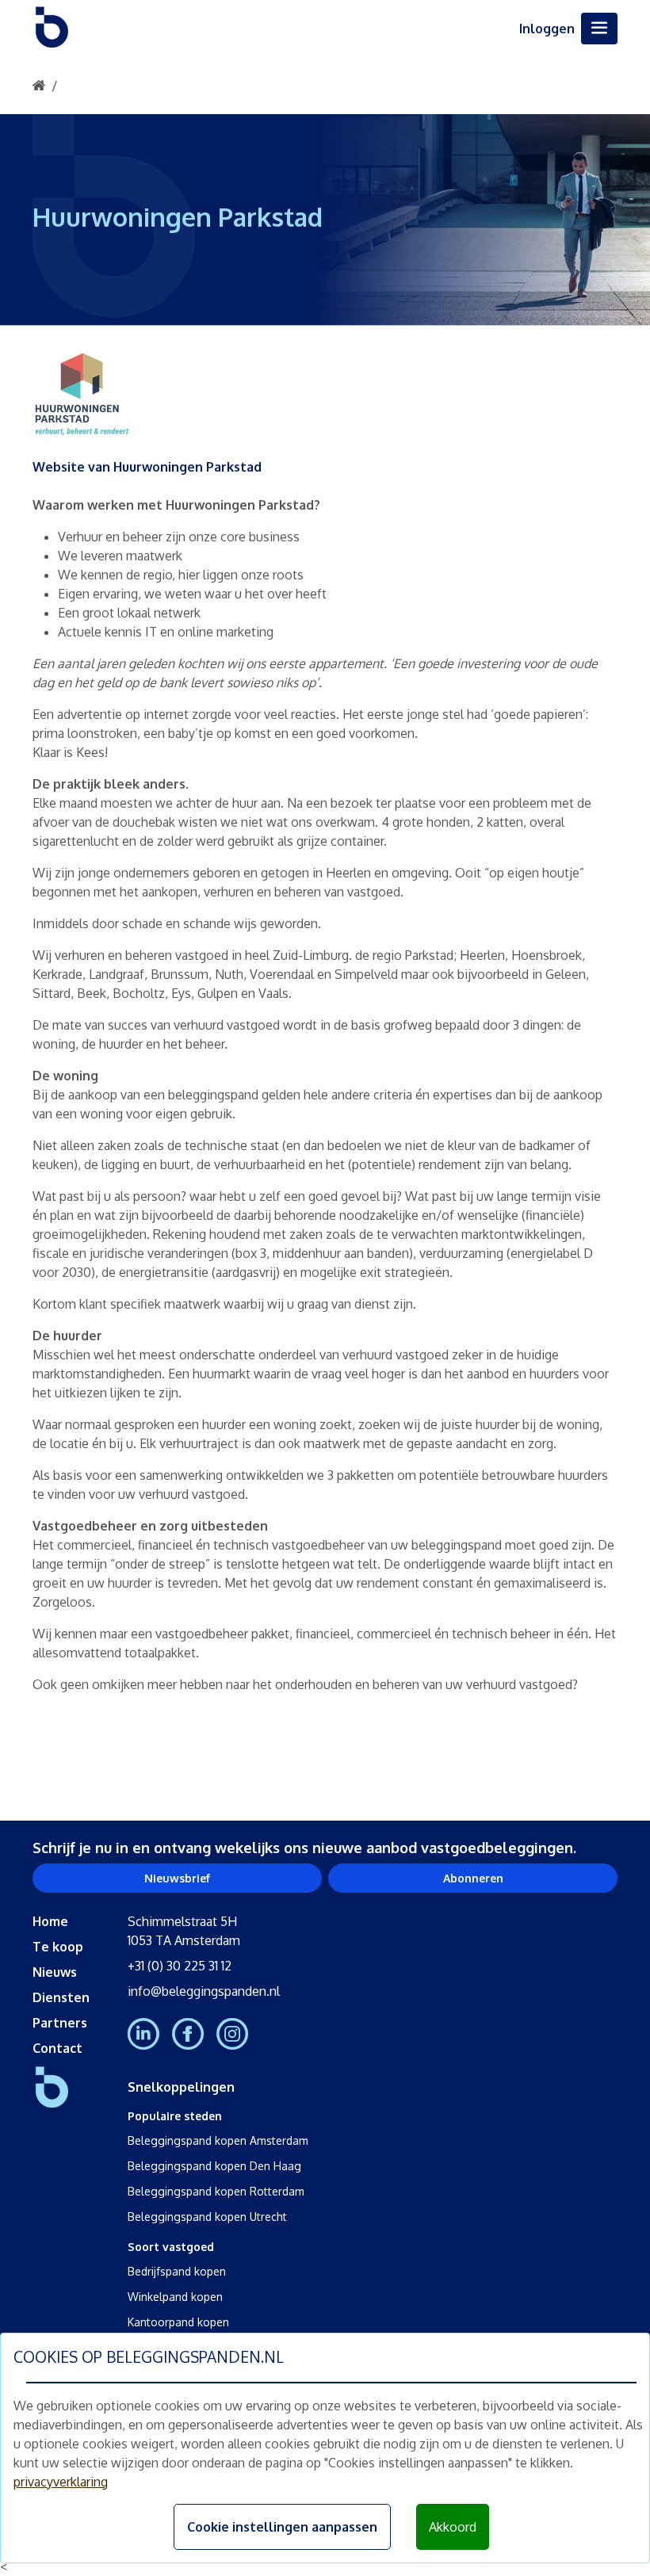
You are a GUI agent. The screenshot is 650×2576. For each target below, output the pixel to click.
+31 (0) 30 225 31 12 (180, 1966)
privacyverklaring (61, 2482)
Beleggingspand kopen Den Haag (214, 2166)
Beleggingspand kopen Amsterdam (218, 2140)
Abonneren (473, 1878)
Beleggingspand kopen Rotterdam (216, 2191)
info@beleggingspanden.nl (204, 1991)
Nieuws (55, 1972)
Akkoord (453, 2527)
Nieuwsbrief (177, 1878)
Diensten (61, 1997)
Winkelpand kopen (175, 2297)
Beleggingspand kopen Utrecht (207, 2217)
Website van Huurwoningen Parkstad (147, 467)
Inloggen (547, 29)
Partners (60, 2023)
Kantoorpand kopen (178, 2322)
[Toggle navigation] (599, 29)
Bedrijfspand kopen (177, 2271)
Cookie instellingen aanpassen (282, 2527)
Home (50, 1921)
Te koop (58, 1947)
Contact (57, 2048)
